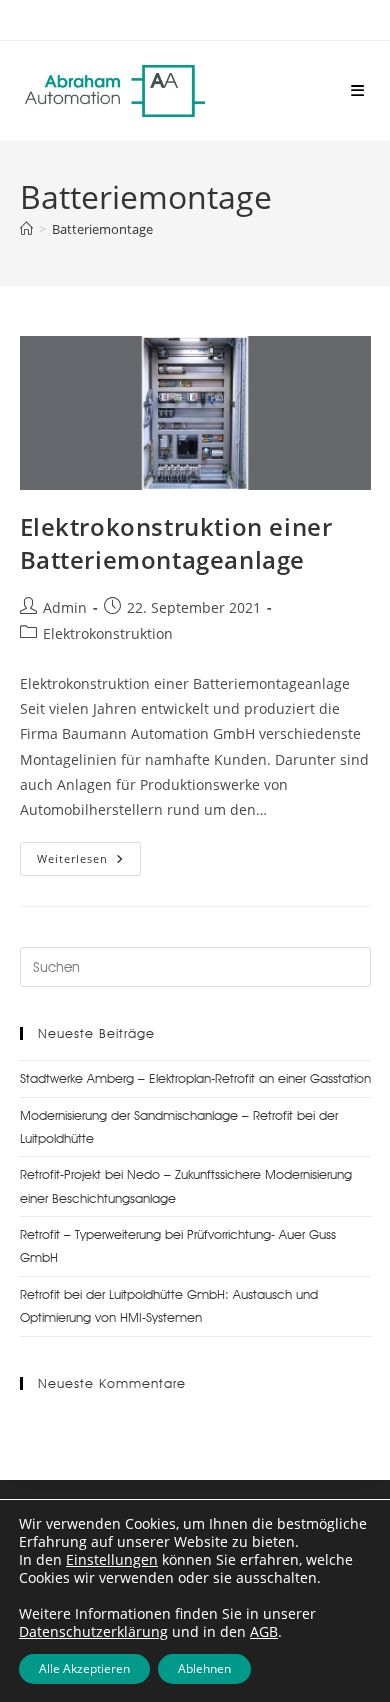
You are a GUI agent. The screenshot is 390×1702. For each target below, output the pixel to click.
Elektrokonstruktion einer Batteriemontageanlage (176, 543)
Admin (65, 607)
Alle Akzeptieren (84, 1668)
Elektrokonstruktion (108, 633)
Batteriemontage (102, 229)
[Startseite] (26, 229)
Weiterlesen (89, 854)
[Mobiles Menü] (358, 90)
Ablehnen (204, 1668)
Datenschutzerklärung (93, 1631)
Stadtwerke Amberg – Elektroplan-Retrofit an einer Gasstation (195, 1078)
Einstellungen (112, 1560)
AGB (264, 1631)
